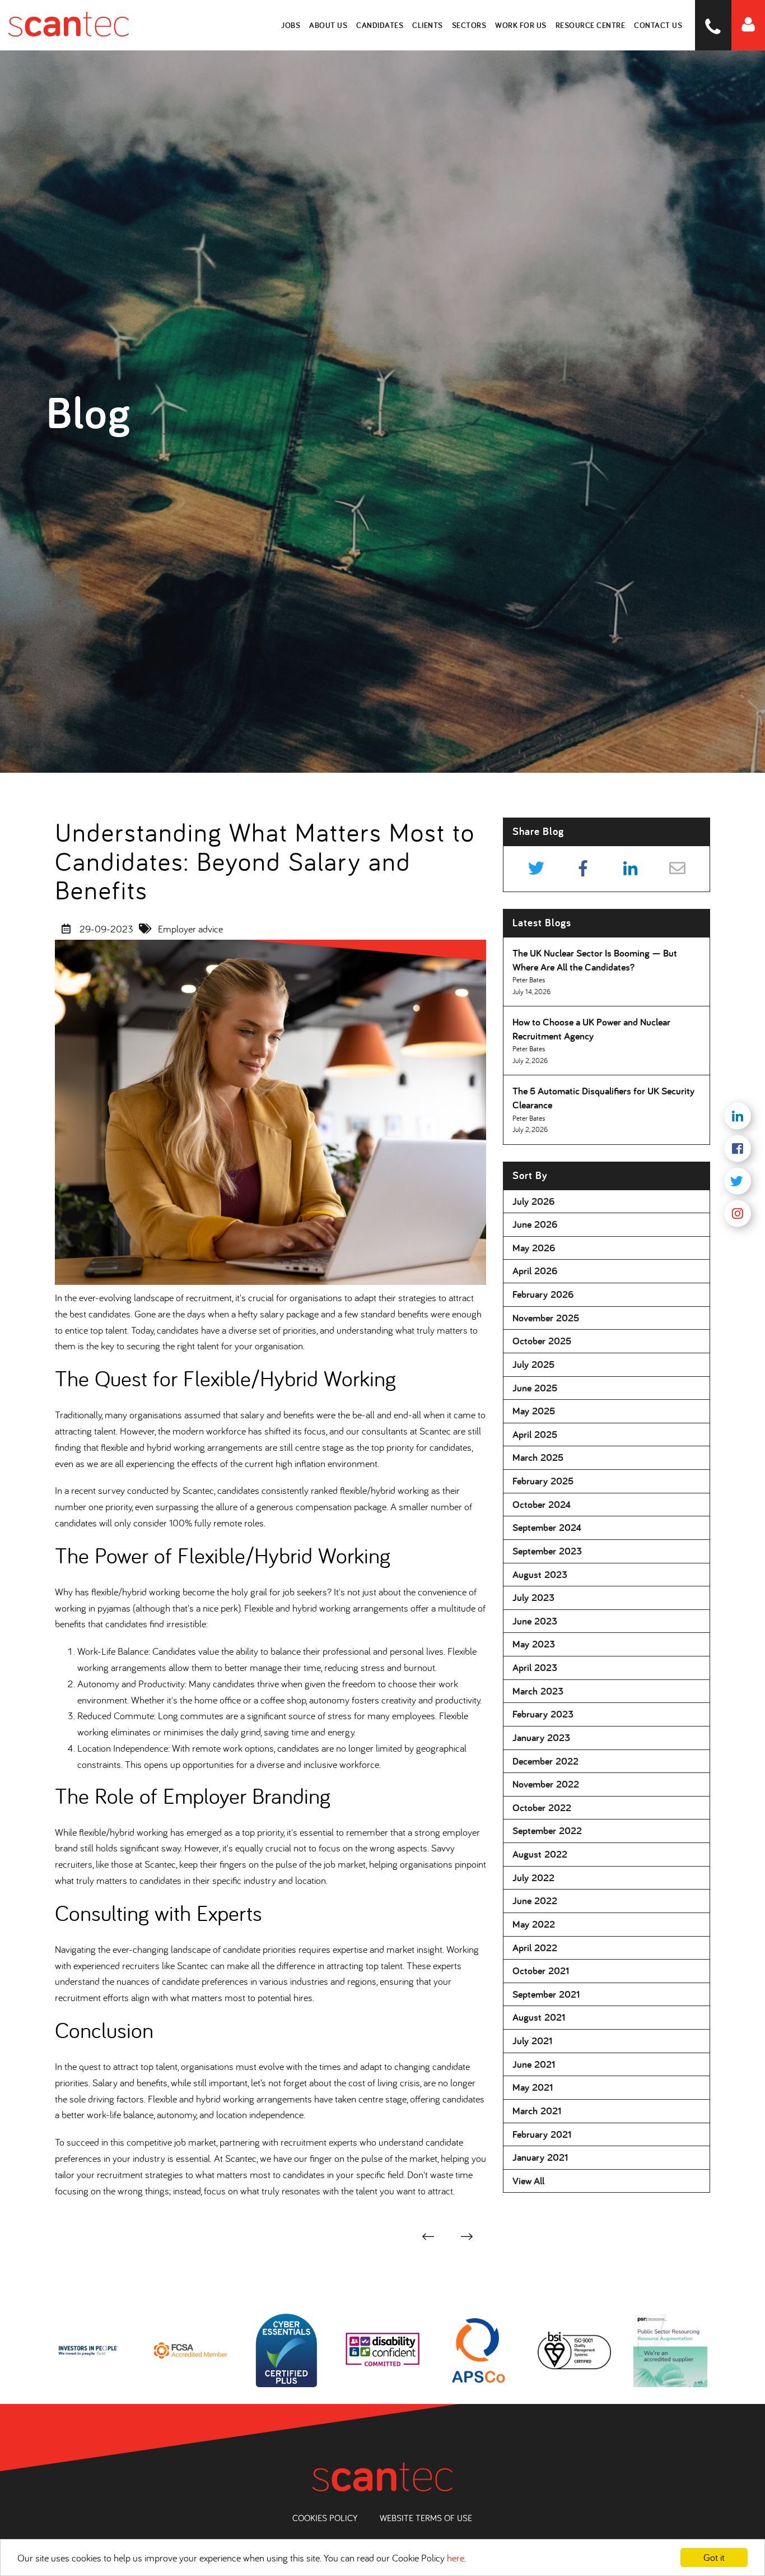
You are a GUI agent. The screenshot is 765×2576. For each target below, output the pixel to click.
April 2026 (535, 1271)
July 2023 (533, 1597)
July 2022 (533, 1878)
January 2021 (540, 2157)
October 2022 (542, 1807)
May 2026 (534, 1248)
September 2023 (547, 1551)
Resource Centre (591, 25)
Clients (428, 25)
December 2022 (545, 1761)
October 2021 (541, 1971)
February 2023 (543, 1714)
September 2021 (546, 1994)
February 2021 (542, 2134)
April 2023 (535, 1667)
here (456, 2558)
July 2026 (534, 1201)
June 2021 (534, 2064)
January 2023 (541, 1737)
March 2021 (537, 2111)
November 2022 (546, 1784)
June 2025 (535, 1388)
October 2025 (542, 1341)
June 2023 (535, 1621)
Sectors (469, 25)
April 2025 (535, 1434)
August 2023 (540, 1574)
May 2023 (534, 1644)
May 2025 (534, 1411)
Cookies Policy (325, 2518)
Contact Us (658, 25)
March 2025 (538, 1457)
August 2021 (539, 2017)
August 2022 (540, 1854)
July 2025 (533, 1364)
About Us (328, 25)
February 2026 (543, 1294)
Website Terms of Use (426, 2518)
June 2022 (535, 1900)
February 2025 (543, 1481)
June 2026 (535, 1224)
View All (528, 2181)
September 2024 (547, 1527)
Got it (714, 2557)
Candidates (380, 25)
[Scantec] (64, 25)
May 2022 (534, 1924)
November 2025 (546, 1318)
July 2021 (532, 2041)
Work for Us (521, 25)
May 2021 (533, 2087)
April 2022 (535, 1948)
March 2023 (538, 1691)
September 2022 (547, 1830)
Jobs (291, 25)
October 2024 (542, 1504)
